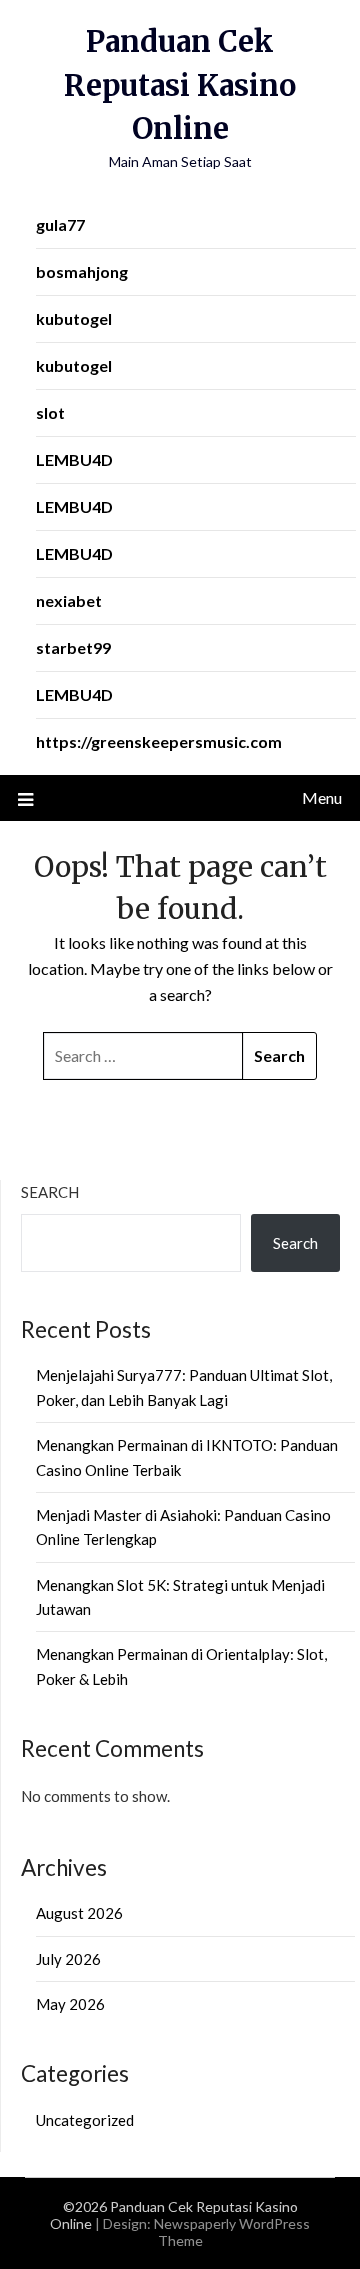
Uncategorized (85, 2120)
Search (50, 1192)
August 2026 (79, 1913)
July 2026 (68, 1959)
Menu (322, 797)
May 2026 (70, 2004)
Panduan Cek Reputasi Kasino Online (180, 85)
